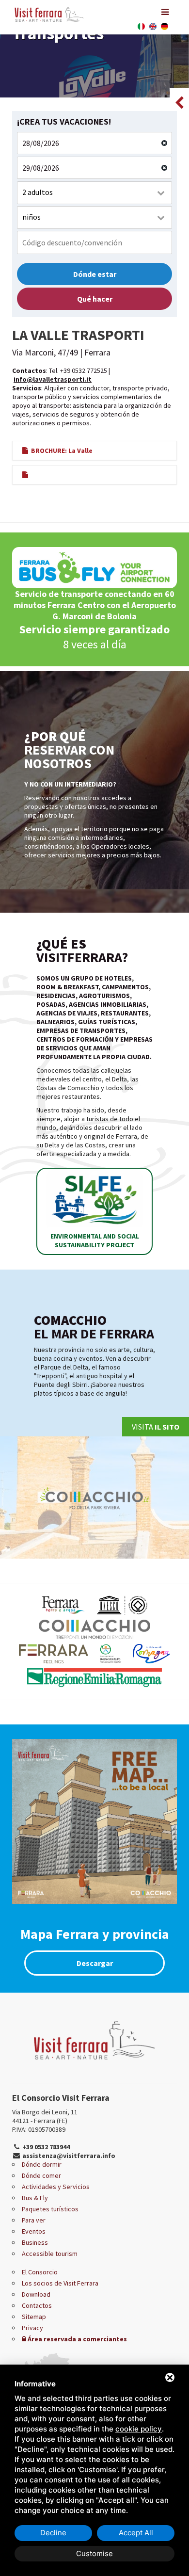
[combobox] (94, 193)
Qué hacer (95, 299)
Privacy (32, 2328)
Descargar (95, 1963)
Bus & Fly (35, 2198)
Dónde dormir (42, 2164)
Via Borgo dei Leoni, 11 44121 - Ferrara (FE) (45, 2116)
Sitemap (34, 2317)
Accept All (136, 2533)
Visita (156, 1427)
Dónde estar (95, 274)
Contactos (37, 2305)
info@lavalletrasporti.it (53, 379)
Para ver (34, 2220)
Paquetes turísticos (50, 2209)
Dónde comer (41, 2175)
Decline (53, 2533)
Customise (94, 2553)
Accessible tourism (50, 2254)
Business (35, 2242)
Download (36, 2294)
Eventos (34, 2231)
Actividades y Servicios (56, 2187)
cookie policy (139, 2429)
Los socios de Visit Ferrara (60, 2283)
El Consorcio (40, 2272)
